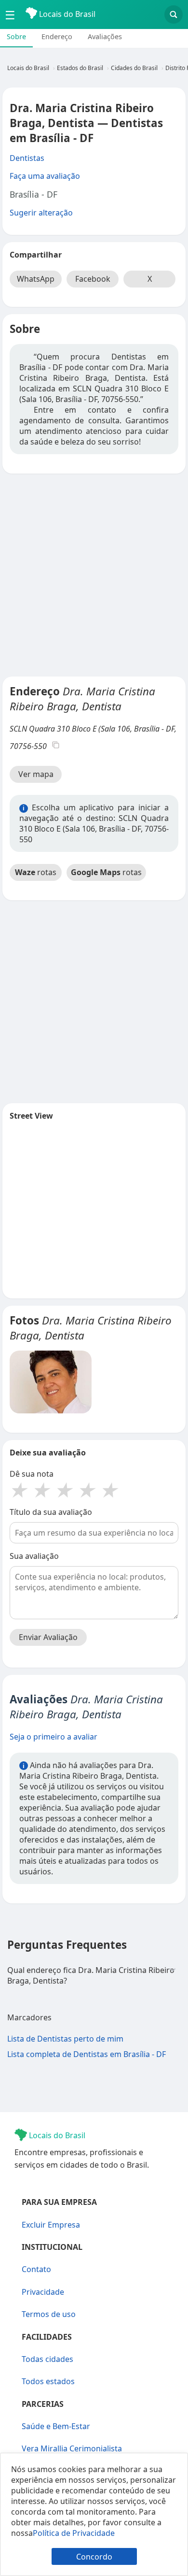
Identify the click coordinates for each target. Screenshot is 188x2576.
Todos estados (48, 2381)
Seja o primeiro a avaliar (54, 1737)
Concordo (94, 2557)
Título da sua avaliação (51, 1512)
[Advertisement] (94, 575)
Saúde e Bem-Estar (56, 2426)
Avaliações (105, 36)
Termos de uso (49, 2314)
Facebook (93, 279)
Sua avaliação (34, 1556)
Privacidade (43, 2292)
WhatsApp (36, 279)
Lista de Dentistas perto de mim (65, 2039)
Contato (36, 2269)
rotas (36, 872)
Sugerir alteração (41, 213)
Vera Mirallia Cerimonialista (72, 2448)
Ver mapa (36, 774)
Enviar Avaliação (48, 1637)
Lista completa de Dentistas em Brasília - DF (87, 2054)
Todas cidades (47, 2359)
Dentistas (27, 158)
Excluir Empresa (51, 2225)
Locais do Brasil (66, 14)
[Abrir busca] (174, 14)
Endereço (57, 36)
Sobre (16, 36)
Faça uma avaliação (45, 176)
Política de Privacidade (74, 2533)
